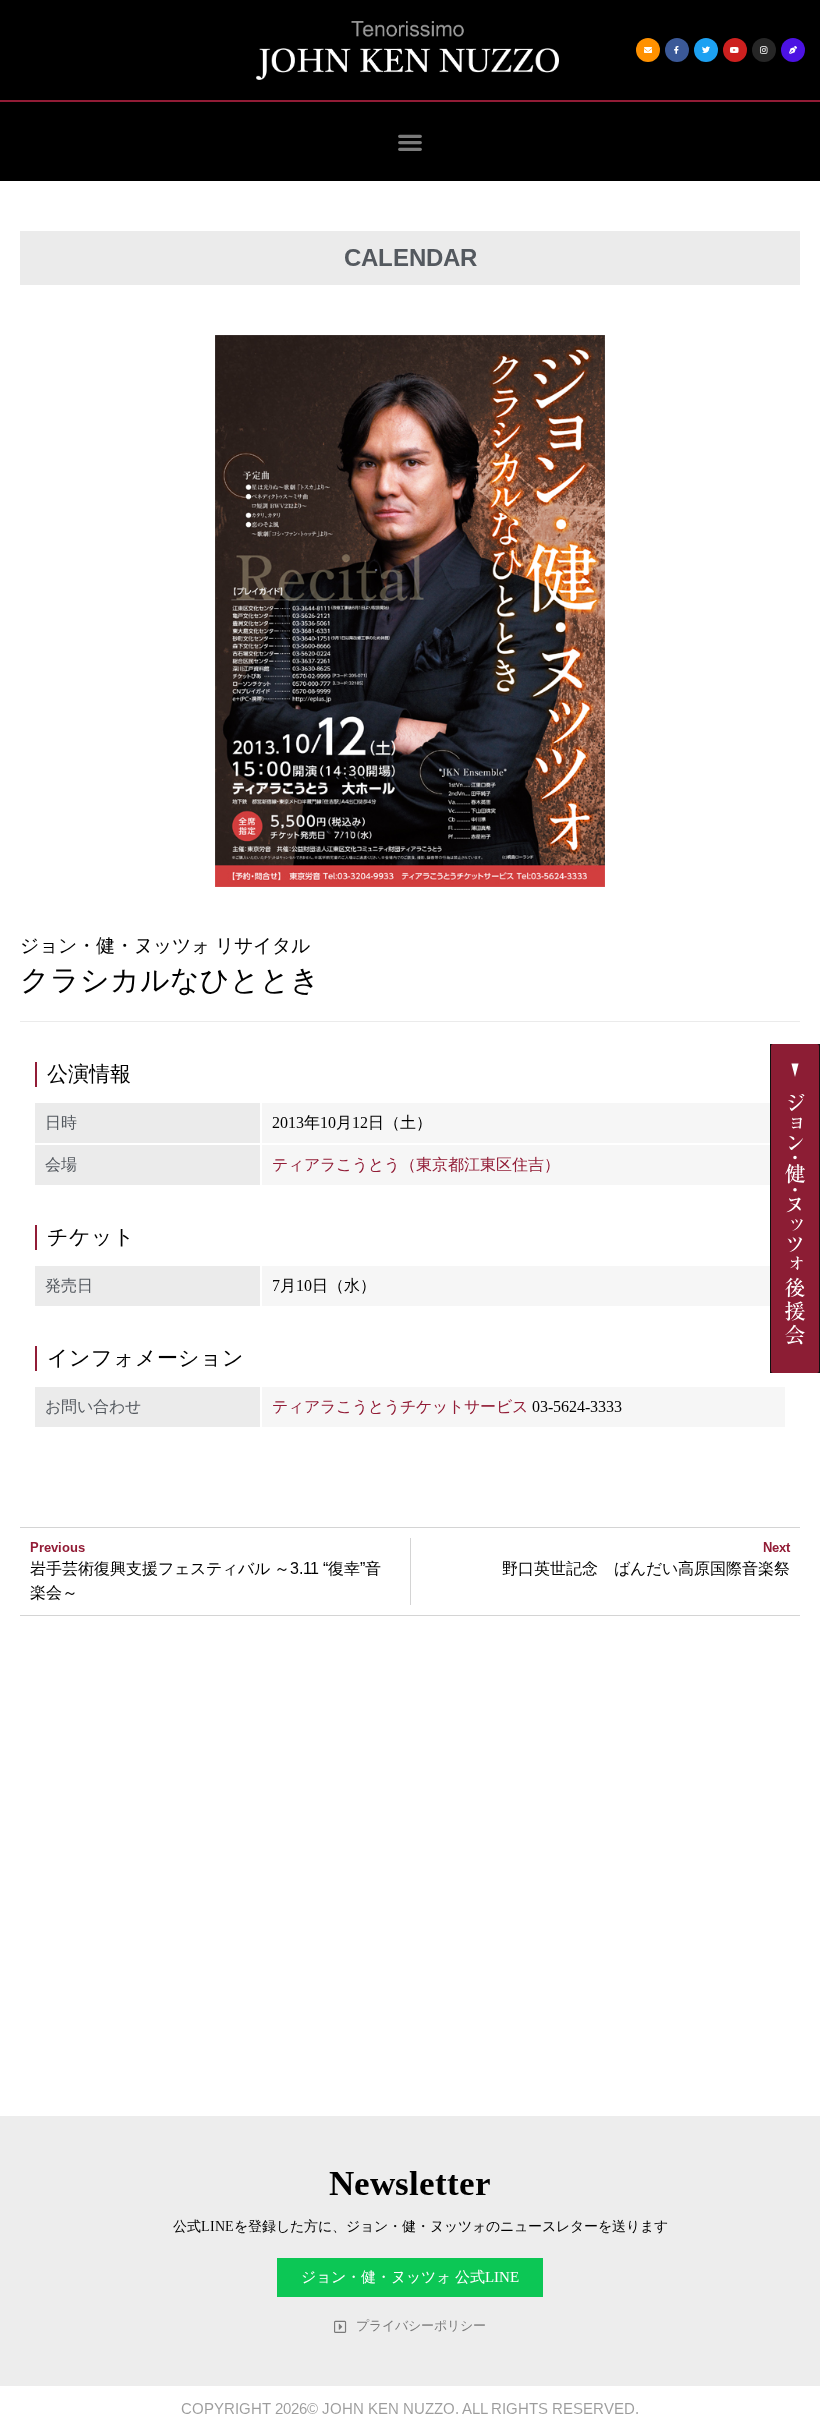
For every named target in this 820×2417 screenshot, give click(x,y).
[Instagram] (764, 50)
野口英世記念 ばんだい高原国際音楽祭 (646, 1568)
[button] (410, 141)
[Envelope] (648, 50)
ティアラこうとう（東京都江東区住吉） (416, 1164)
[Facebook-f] (677, 50)
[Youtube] (735, 50)
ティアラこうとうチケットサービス (400, 1406)
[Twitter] (706, 50)
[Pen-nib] (793, 50)
